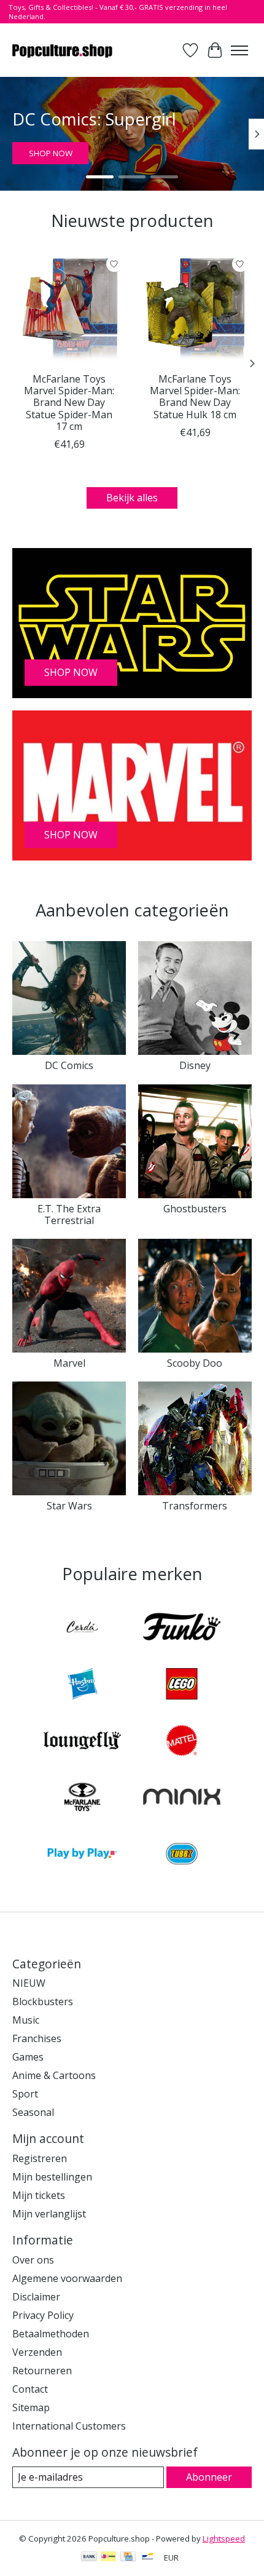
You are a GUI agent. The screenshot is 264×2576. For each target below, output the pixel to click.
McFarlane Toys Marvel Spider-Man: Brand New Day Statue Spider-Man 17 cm (69, 403)
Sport (25, 2094)
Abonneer (209, 2477)
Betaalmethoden (51, 2334)
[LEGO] (182, 1685)
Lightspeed (224, 2538)
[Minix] (182, 1799)
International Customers (69, 2426)
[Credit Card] (128, 2558)
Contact (30, 2389)
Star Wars (69, 1506)
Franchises (37, 2038)
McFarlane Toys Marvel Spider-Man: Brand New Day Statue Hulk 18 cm (195, 397)
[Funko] (182, 1628)
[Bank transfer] (89, 2558)
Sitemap (31, 2407)
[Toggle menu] (239, 50)
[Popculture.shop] (63, 50)
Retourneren (42, 2371)
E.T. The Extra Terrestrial (69, 1214)
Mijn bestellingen (52, 2177)
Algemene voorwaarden (67, 2278)
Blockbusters (43, 2002)
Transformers (195, 1506)
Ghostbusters (195, 1209)
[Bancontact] (148, 2558)
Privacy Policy (43, 2315)
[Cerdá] (82, 1628)
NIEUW (29, 1983)
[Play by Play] (82, 1855)
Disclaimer (36, 2297)
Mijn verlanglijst (49, 2214)
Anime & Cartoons (54, 2075)
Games (28, 2057)
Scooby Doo (195, 1363)
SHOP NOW (51, 153)
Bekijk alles (132, 498)
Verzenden (37, 2352)
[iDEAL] (108, 2558)
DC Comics (69, 1065)
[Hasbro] (82, 1685)
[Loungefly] (82, 1742)
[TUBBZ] (182, 1855)
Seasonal (33, 2112)
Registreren (40, 2158)
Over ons (33, 2260)
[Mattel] (182, 1742)
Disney (195, 1065)
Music (26, 2020)
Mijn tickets (39, 2195)
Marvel (69, 1363)
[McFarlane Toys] (82, 1799)
